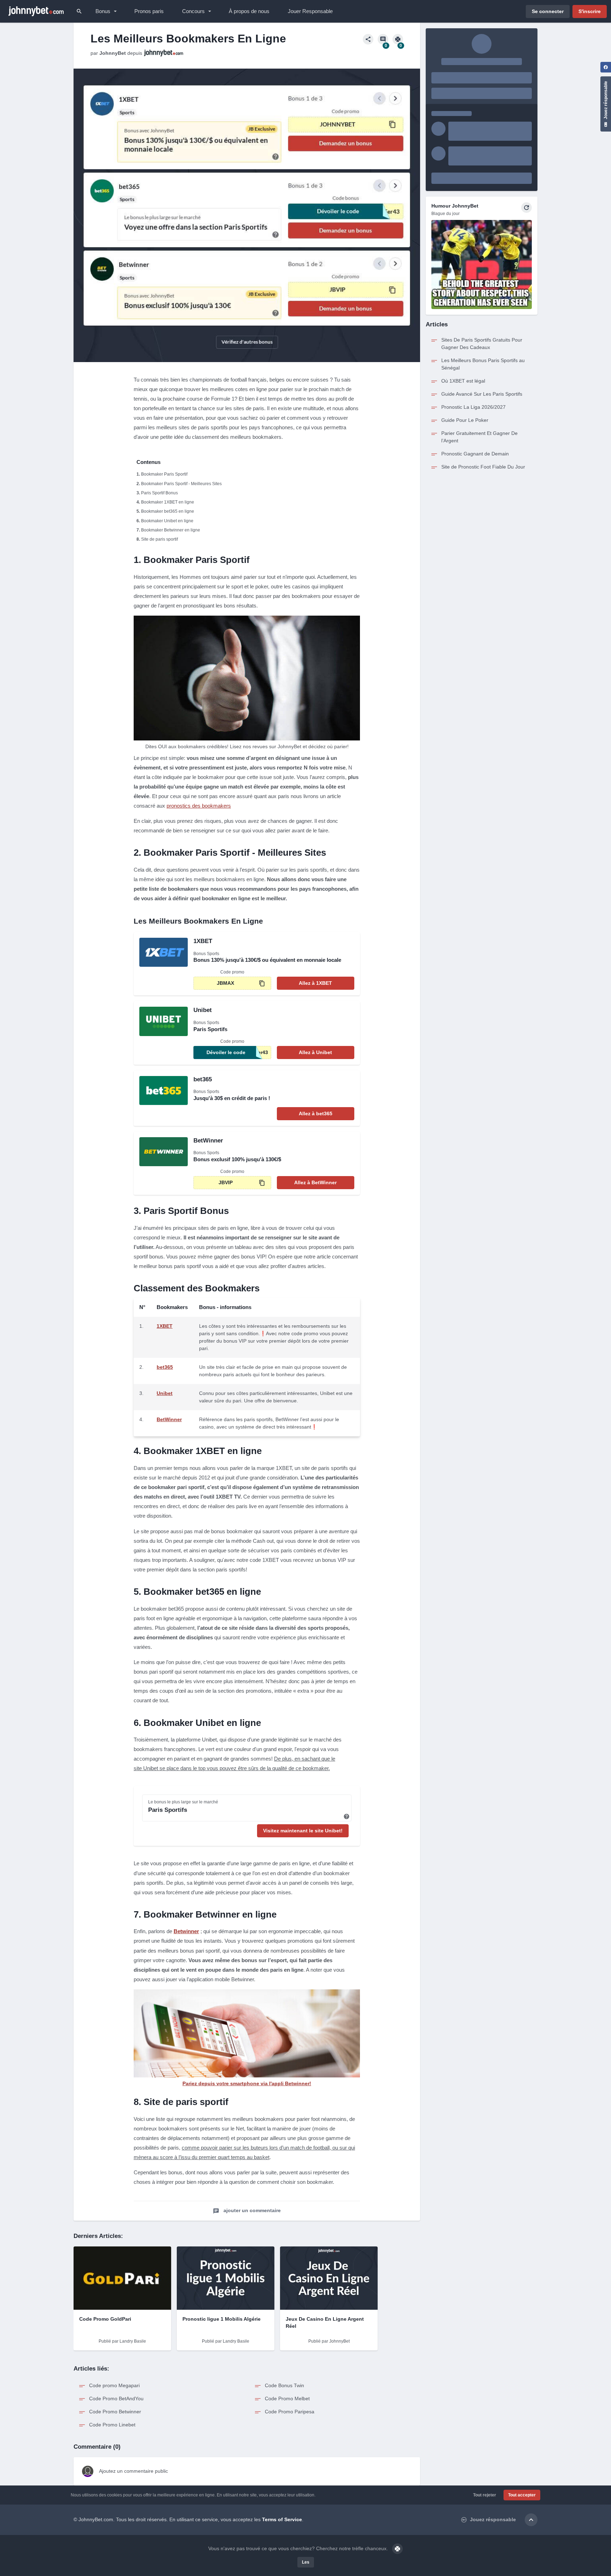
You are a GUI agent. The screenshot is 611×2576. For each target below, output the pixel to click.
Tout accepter (522, 2495)
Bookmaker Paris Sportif (164, 474)
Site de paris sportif (159, 539)
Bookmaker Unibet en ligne (167, 521)
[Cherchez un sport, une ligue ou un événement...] (79, 11)
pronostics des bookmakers (199, 806)
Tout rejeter (485, 2495)
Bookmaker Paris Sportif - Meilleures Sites (181, 484)
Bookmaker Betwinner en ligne (171, 530)
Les (306, 2562)
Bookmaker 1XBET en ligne (168, 502)
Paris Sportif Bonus (159, 493)
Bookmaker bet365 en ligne (168, 511)
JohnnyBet (113, 53)
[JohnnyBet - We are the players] (36, 11)
